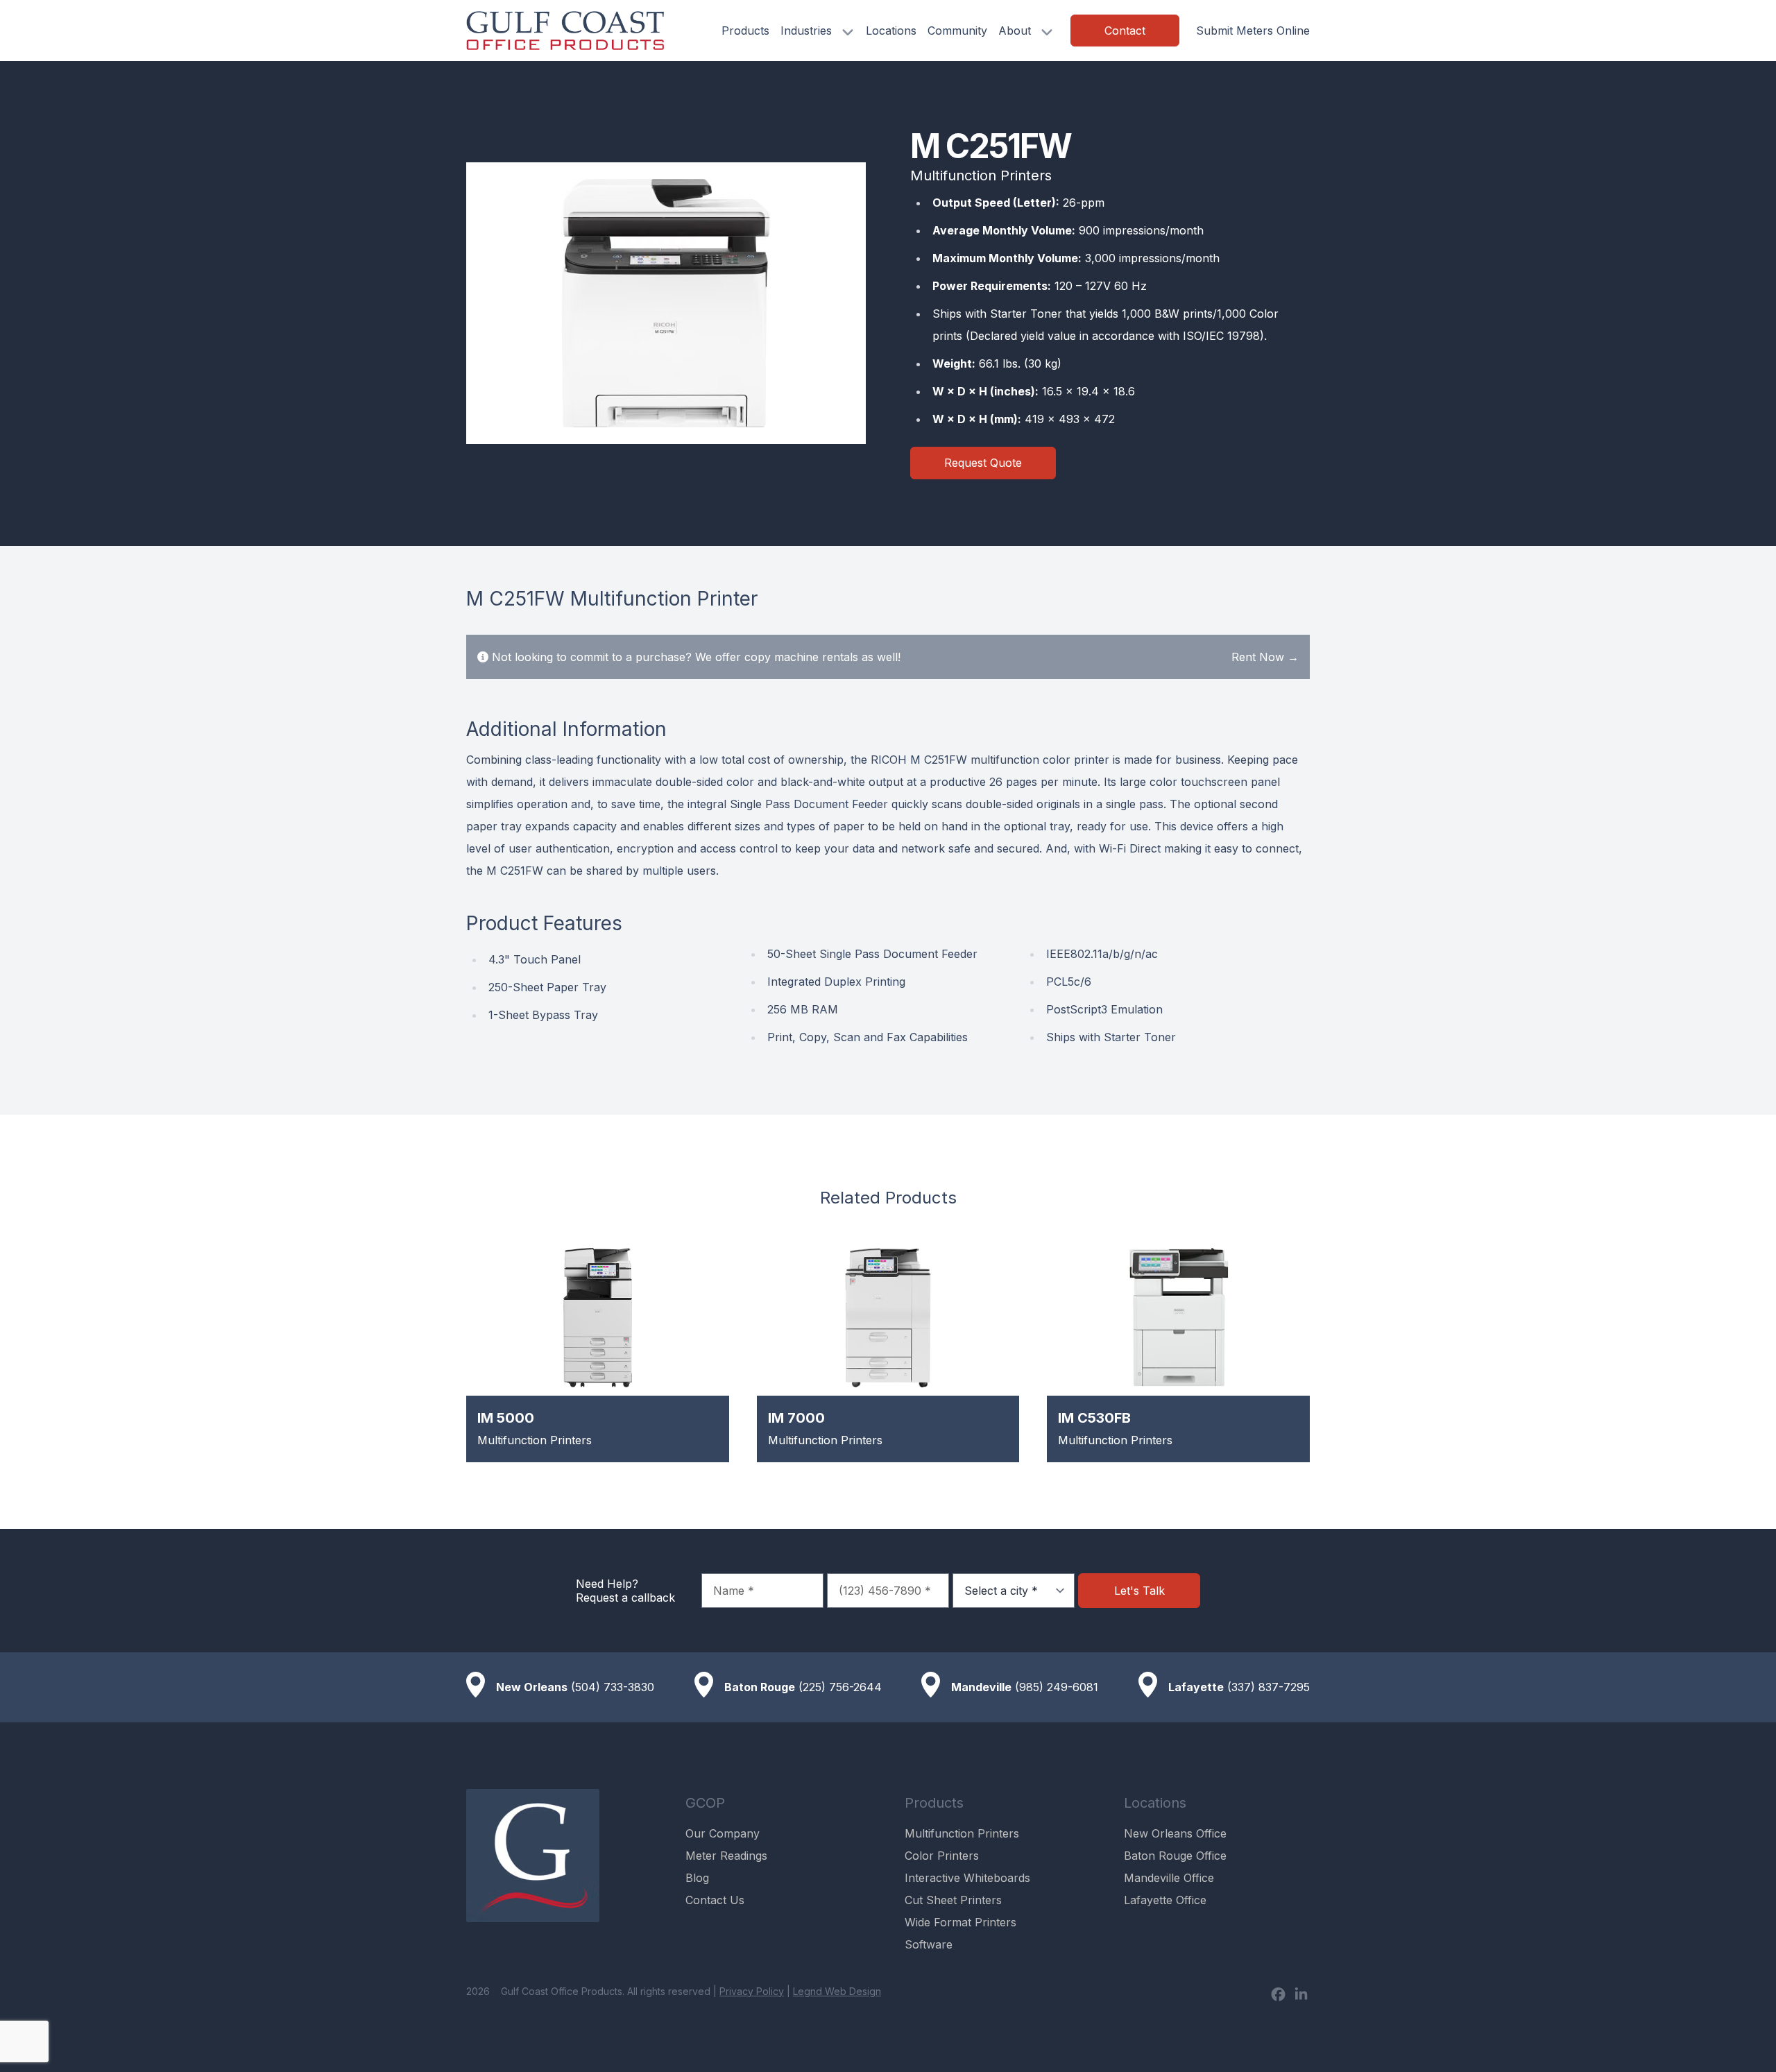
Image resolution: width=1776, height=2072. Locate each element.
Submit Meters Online (1253, 31)
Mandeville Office (1169, 1878)
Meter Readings (726, 1856)
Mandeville (981, 1687)
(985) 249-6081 (1057, 1687)
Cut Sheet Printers (953, 1900)
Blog (697, 1878)
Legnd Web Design (837, 1991)
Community (957, 31)
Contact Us (715, 1900)
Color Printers (942, 1856)
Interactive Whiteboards (967, 1878)
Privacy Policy (752, 1991)
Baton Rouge (760, 1687)
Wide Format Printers (960, 1922)
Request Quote (983, 463)
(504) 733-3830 (613, 1687)
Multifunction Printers (962, 1833)
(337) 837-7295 (1269, 1687)
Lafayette (1196, 1687)
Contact (1125, 31)
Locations (891, 31)
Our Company (723, 1833)
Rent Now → (1265, 657)
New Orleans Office (1175, 1833)
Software (929, 1944)
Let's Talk (1139, 1591)
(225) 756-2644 (840, 1687)
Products (745, 31)
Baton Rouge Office (1175, 1856)
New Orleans (532, 1687)
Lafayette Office (1165, 1900)
